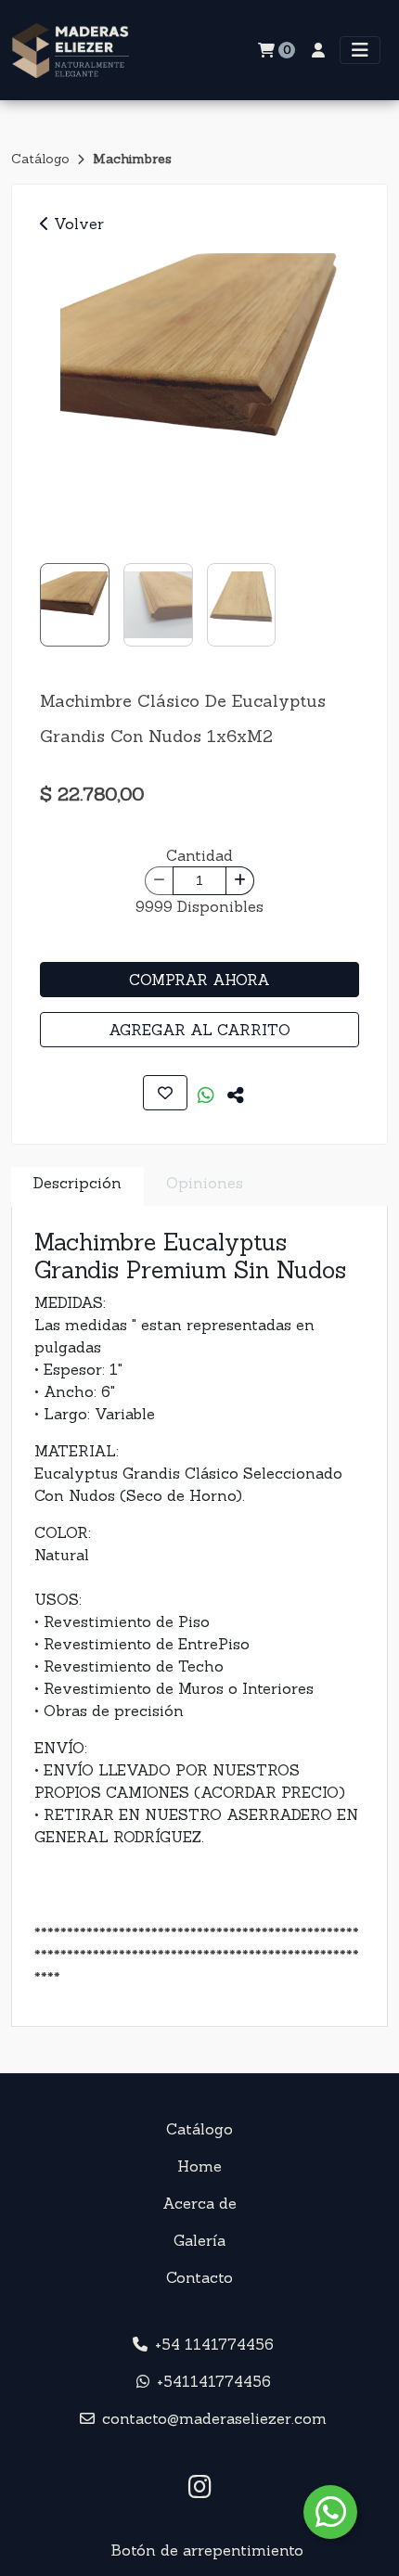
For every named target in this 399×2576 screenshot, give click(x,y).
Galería (199, 2240)
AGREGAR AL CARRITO (199, 1030)
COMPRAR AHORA (199, 980)
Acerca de (199, 2203)
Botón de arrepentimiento (207, 2550)
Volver (77, 224)
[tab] (77, 1187)
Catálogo (42, 159)
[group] (199, 392)
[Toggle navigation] (360, 50)
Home (199, 2166)
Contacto (199, 2277)
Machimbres (132, 159)
